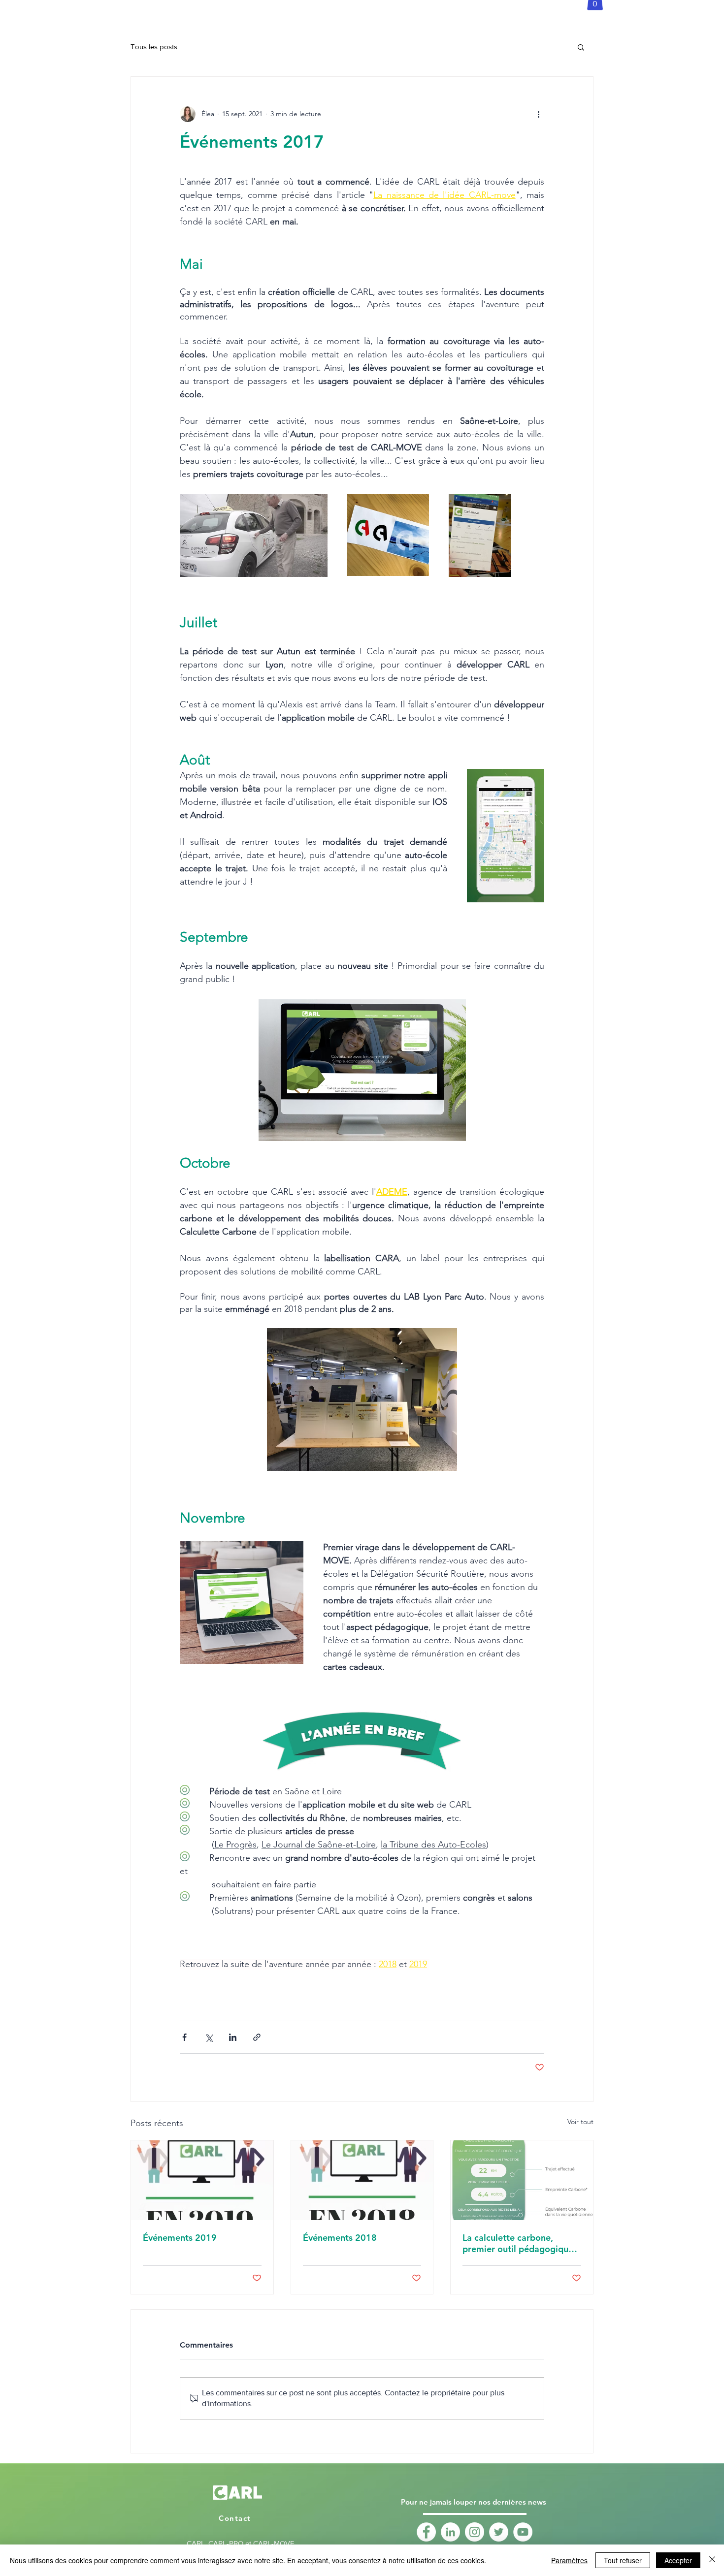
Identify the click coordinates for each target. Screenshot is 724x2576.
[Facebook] (426, 2532)
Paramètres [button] (569, 2560)
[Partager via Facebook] (184, 2037)
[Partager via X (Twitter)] (209, 2037)
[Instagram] (475, 2532)
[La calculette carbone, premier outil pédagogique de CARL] (522, 2180)
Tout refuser (623, 2560)
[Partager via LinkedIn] (233, 2037)
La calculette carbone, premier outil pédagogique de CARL (518, 2243)
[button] (581, 47)
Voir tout (580, 2122)
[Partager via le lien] (257, 2037)
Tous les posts (154, 47)
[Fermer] (712, 2560)
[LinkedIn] (450, 2532)
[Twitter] (499, 2532)
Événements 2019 (180, 2238)
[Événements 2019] (202, 2180)
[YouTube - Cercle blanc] (523, 2532)
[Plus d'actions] (538, 114)
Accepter (678, 2560)
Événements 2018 (340, 2238)
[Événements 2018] (362, 2180)
